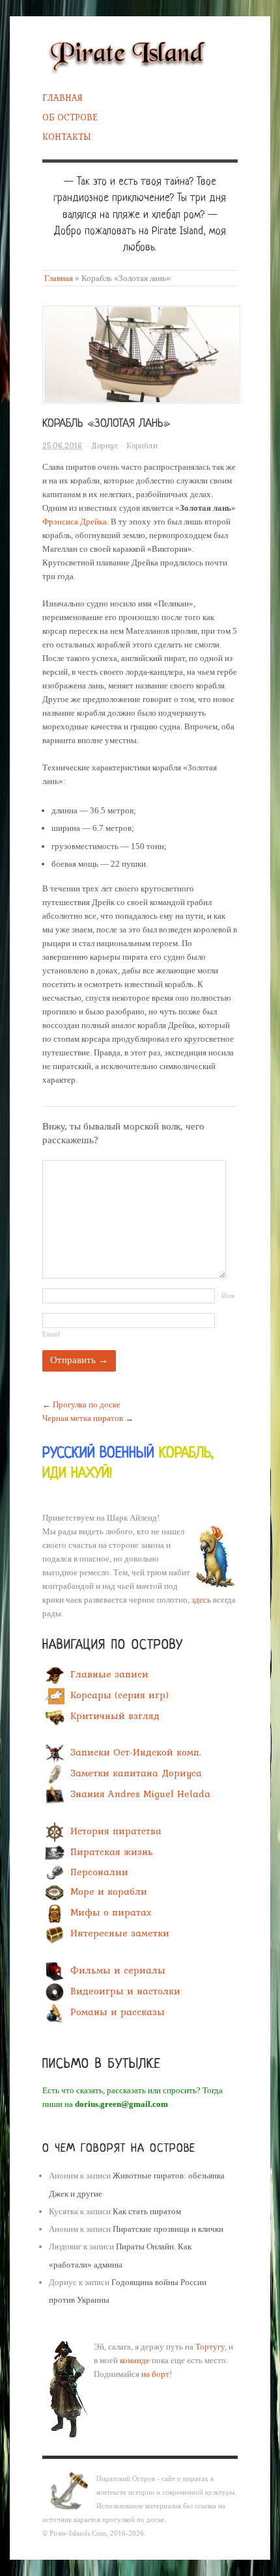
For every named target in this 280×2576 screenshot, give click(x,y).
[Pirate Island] (127, 54)
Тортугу (210, 2347)
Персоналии (99, 1872)
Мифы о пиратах (111, 1913)
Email (51, 1334)
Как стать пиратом (147, 2211)
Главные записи (109, 1675)
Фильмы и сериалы (118, 1970)
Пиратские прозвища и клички (168, 2229)
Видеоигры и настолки (125, 1991)
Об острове (70, 117)
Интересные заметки (120, 1934)
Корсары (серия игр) (119, 1696)
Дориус (105, 446)
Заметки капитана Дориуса (136, 1774)
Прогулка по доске (87, 1404)
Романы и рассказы (118, 2012)
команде (135, 2360)
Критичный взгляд (115, 1716)
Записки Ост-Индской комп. (136, 1753)
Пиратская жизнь (112, 1852)
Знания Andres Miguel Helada (140, 1795)
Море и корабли (109, 1892)
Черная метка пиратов (83, 1418)
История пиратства (116, 1831)
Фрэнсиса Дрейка (75, 522)
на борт (155, 2374)
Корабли (142, 446)
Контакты (67, 137)
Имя (228, 1295)
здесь (201, 1600)
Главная (63, 98)
